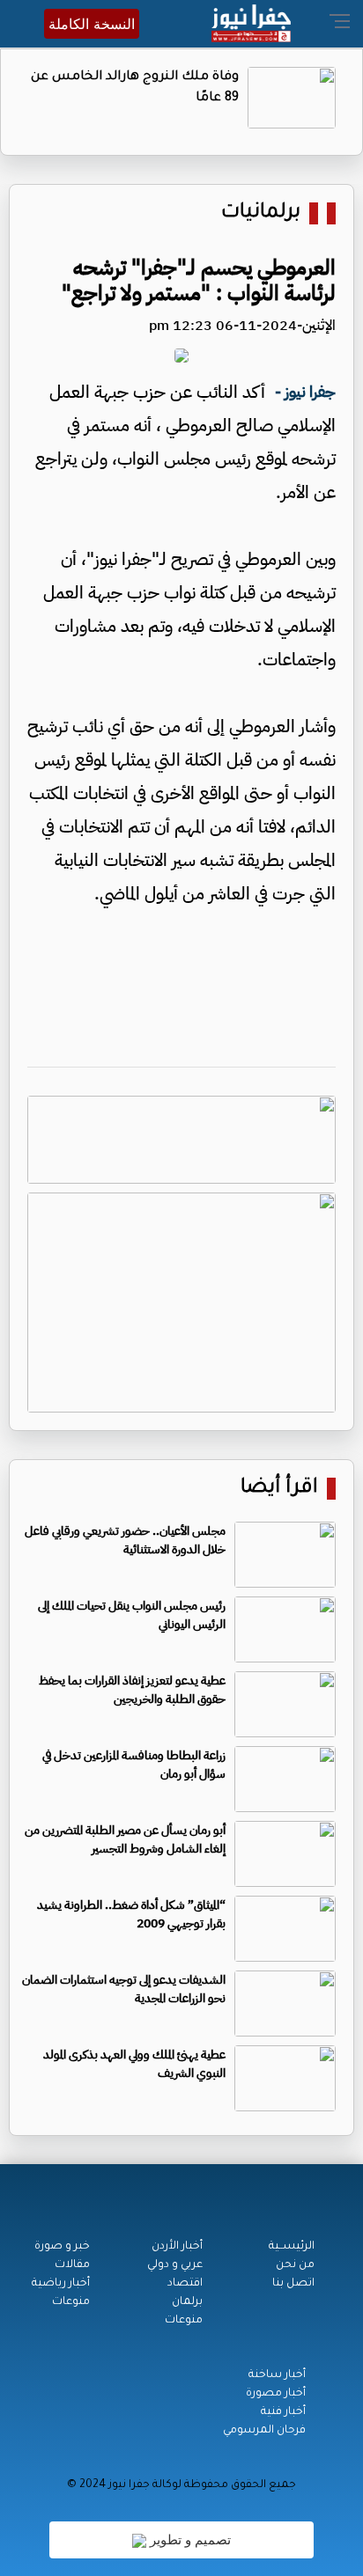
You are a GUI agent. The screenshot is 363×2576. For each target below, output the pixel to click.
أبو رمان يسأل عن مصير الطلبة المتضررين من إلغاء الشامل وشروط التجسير (125, 1839)
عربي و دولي (175, 2265)
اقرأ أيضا (279, 1489)
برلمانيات (261, 213)
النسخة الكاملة (92, 24)
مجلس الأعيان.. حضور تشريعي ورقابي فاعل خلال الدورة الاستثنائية (125, 1540)
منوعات (184, 2321)
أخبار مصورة (276, 2394)
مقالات (72, 2265)
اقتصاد (185, 2284)
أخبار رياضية (61, 2284)
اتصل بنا (293, 2284)
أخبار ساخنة (277, 2375)
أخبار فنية (283, 2412)
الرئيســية (292, 2247)
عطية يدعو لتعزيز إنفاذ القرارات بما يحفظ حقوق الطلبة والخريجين (132, 1690)
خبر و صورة (62, 2247)
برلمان (187, 2302)
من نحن (295, 2265)
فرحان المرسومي (264, 2431)
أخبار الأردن (177, 2247)
